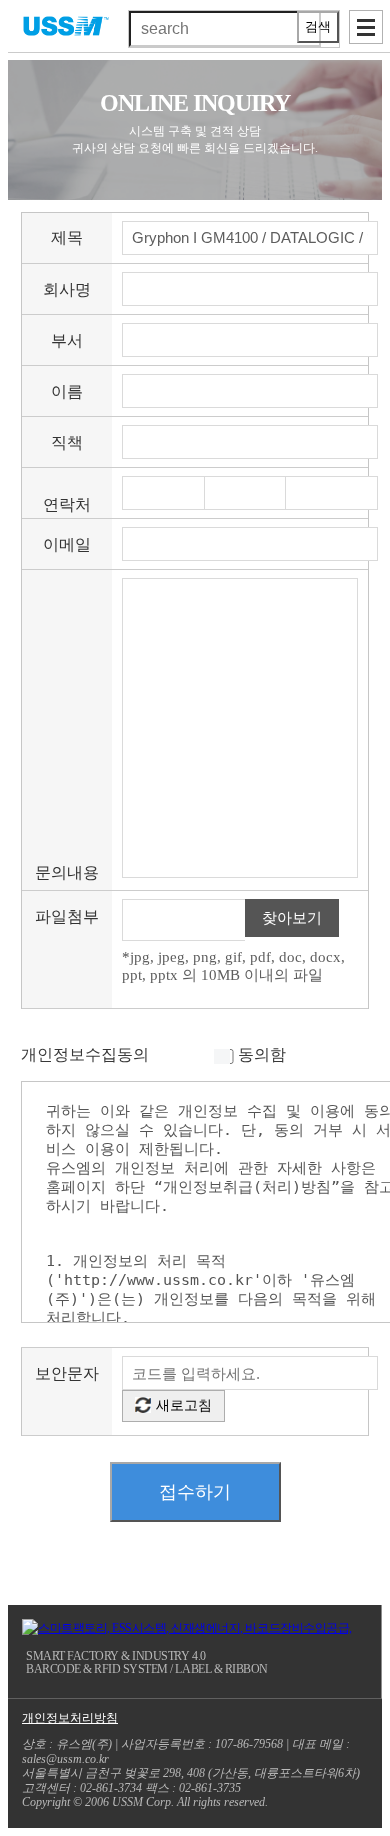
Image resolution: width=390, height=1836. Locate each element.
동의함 (262, 1054)
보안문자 (67, 1373)
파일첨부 (67, 916)
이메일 (67, 544)
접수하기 (195, 1492)
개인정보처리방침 (70, 1718)
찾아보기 (292, 918)
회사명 (67, 289)
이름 (67, 391)
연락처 (67, 504)
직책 (67, 442)
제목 (67, 237)
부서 (67, 340)
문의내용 (67, 872)
